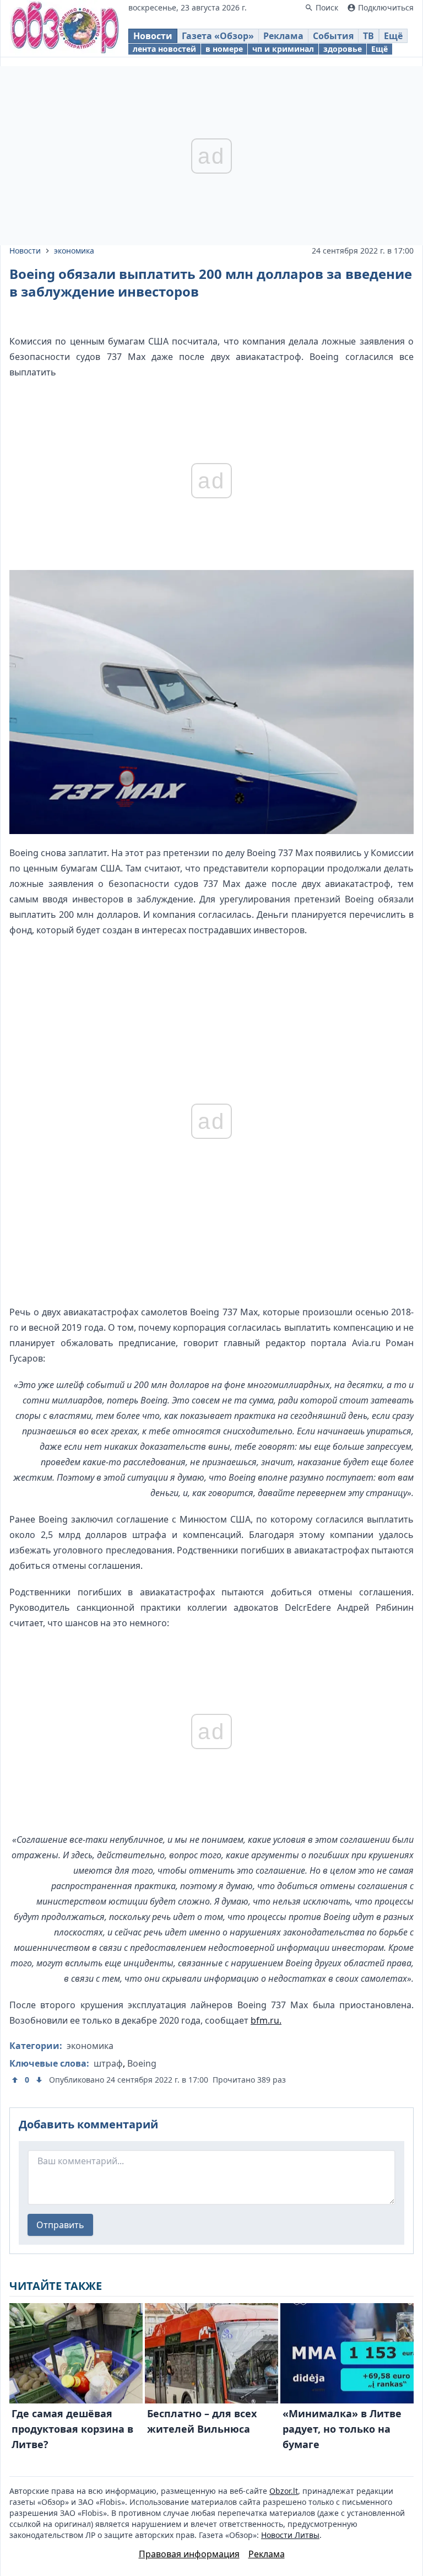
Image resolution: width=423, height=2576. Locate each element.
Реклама (283, 36)
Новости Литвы (290, 2535)
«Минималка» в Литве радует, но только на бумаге (342, 2429)
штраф (108, 2063)
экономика (74, 251)
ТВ (368, 36)
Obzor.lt (284, 2491)
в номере (224, 49)
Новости (153, 36)
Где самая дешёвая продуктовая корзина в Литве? (72, 2429)
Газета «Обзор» (218, 36)
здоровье (343, 49)
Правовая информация (189, 2554)
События (333, 36)
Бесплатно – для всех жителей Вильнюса (202, 2421)
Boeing (142, 2063)
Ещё (393, 36)
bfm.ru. (266, 2020)
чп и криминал (283, 49)
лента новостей (164, 49)
